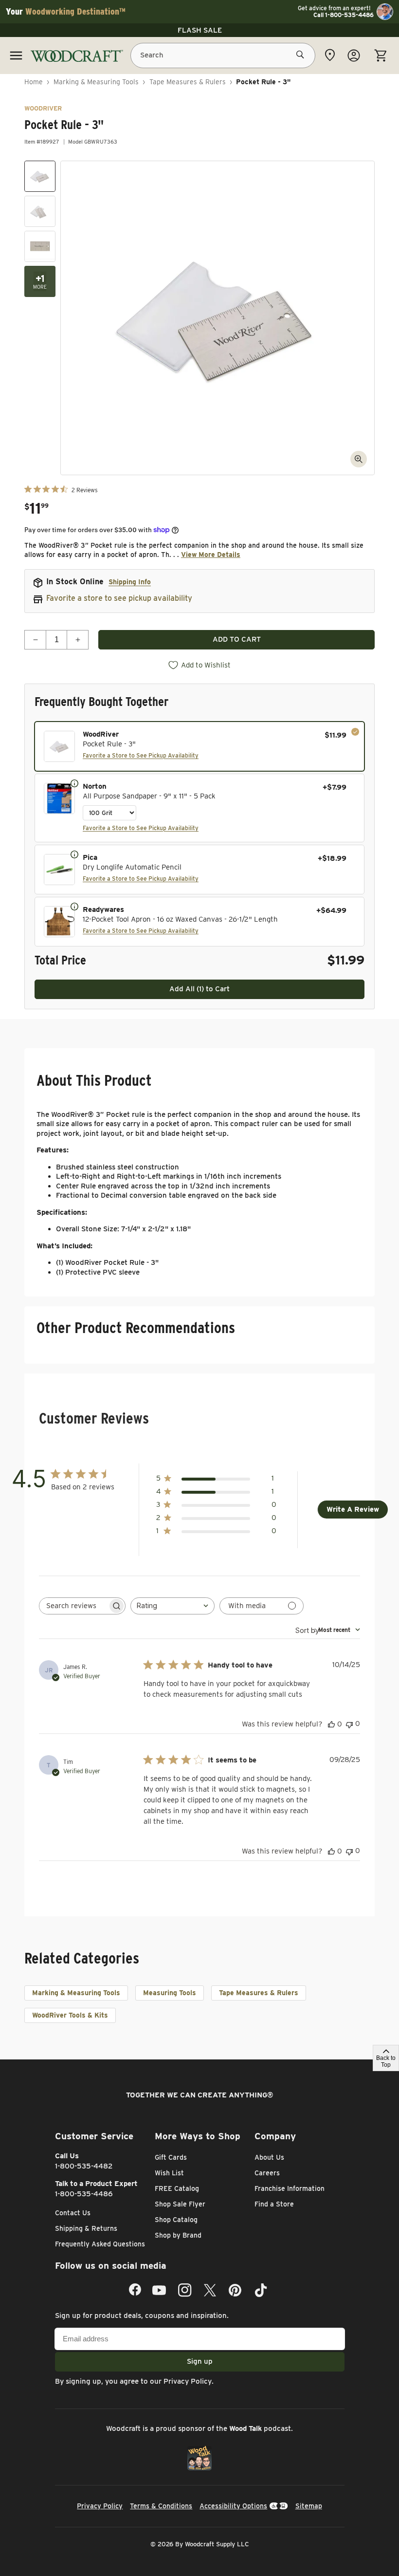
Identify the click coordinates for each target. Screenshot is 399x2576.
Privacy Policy (188, 2381)
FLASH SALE (200, 30)
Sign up (200, 2361)
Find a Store (274, 2204)
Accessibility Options (233, 2506)
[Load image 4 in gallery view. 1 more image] (40, 281)
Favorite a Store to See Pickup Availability (141, 755)
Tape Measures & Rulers (188, 82)
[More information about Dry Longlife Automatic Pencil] (74, 854)
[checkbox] (199, 746)
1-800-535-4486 (84, 2194)
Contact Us (73, 2213)
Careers (267, 2173)
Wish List (169, 2173)
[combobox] (172, 1606)
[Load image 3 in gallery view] (40, 246)
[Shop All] (16, 56)
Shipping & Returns (86, 2228)
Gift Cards (171, 2157)
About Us (269, 2157)
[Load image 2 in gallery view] (40, 211)
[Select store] (330, 55)
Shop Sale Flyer (180, 2204)
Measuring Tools (170, 1993)
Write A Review (353, 1509)
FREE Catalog (177, 2188)
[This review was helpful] (331, 1724)
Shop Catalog (176, 2220)
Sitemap (309, 2506)
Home (34, 82)
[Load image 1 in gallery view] (40, 176)
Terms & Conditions (161, 2506)
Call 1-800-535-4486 (344, 15)
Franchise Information (290, 2188)
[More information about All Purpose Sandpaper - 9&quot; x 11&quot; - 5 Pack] (74, 783)
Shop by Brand (178, 2235)
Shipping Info (130, 582)
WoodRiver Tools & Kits (70, 2015)
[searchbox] (73, 1606)
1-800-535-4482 (84, 2166)
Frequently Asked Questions (100, 2244)
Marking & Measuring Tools (96, 82)
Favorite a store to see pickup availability (119, 598)
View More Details (211, 555)
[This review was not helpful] (349, 1724)
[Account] (354, 56)
